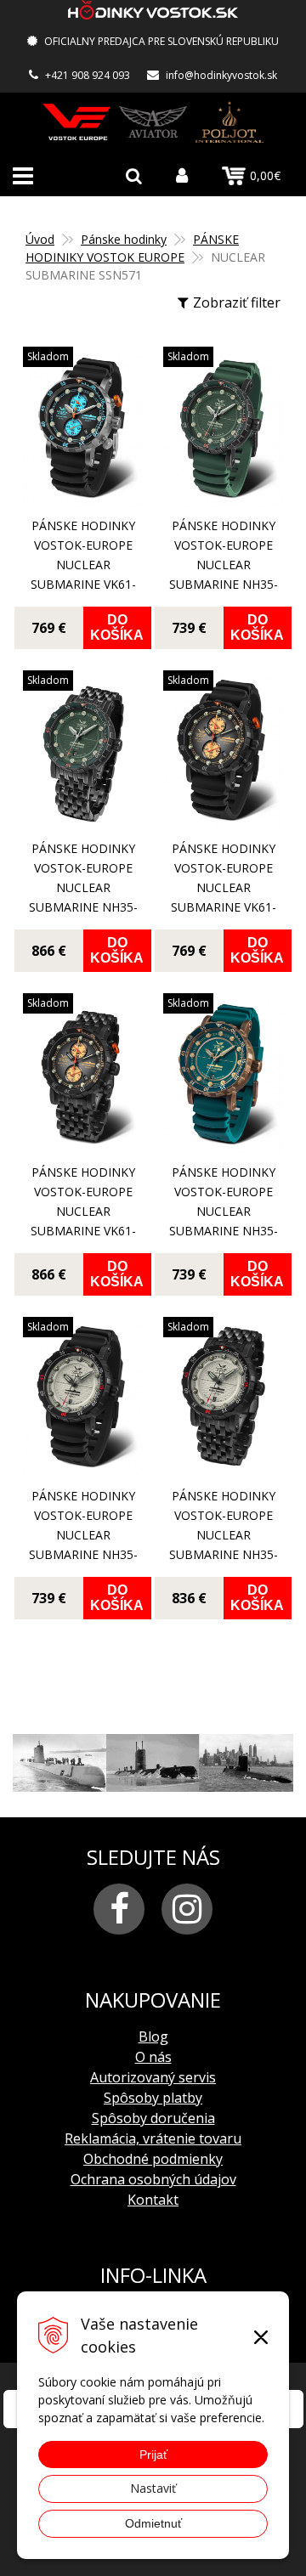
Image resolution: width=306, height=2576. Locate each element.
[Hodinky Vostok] (76, 122)
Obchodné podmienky (153, 2159)
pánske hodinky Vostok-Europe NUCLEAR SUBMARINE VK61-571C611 (224, 887)
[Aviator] (153, 122)
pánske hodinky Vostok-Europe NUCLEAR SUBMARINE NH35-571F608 (224, 565)
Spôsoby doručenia (153, 2118)
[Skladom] (83, 497)
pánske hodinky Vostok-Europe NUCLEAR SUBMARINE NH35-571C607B (224, 1535)
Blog (153, 2037)
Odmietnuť (153, 2523)
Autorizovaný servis (153, 2077)
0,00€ (265, 175)
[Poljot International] (229, 122)
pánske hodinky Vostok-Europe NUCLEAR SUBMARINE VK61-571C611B (83, 1211)
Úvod (40, 239)
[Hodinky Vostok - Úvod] (153, 12)
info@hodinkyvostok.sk (221, 75)
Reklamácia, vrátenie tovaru (153, 2138)
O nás (153, 2057)
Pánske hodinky (124, 239)
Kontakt (153, 2200)
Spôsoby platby (153, 2098)
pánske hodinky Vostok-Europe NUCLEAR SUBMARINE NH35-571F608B (83, 887)
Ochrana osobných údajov (153, 2179)
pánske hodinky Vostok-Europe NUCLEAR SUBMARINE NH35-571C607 (83, 1535)
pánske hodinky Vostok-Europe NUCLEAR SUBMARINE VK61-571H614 (83, 565)
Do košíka (117, 627)
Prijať (153, 2455)
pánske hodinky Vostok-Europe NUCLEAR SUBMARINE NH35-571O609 (224, 1211)
